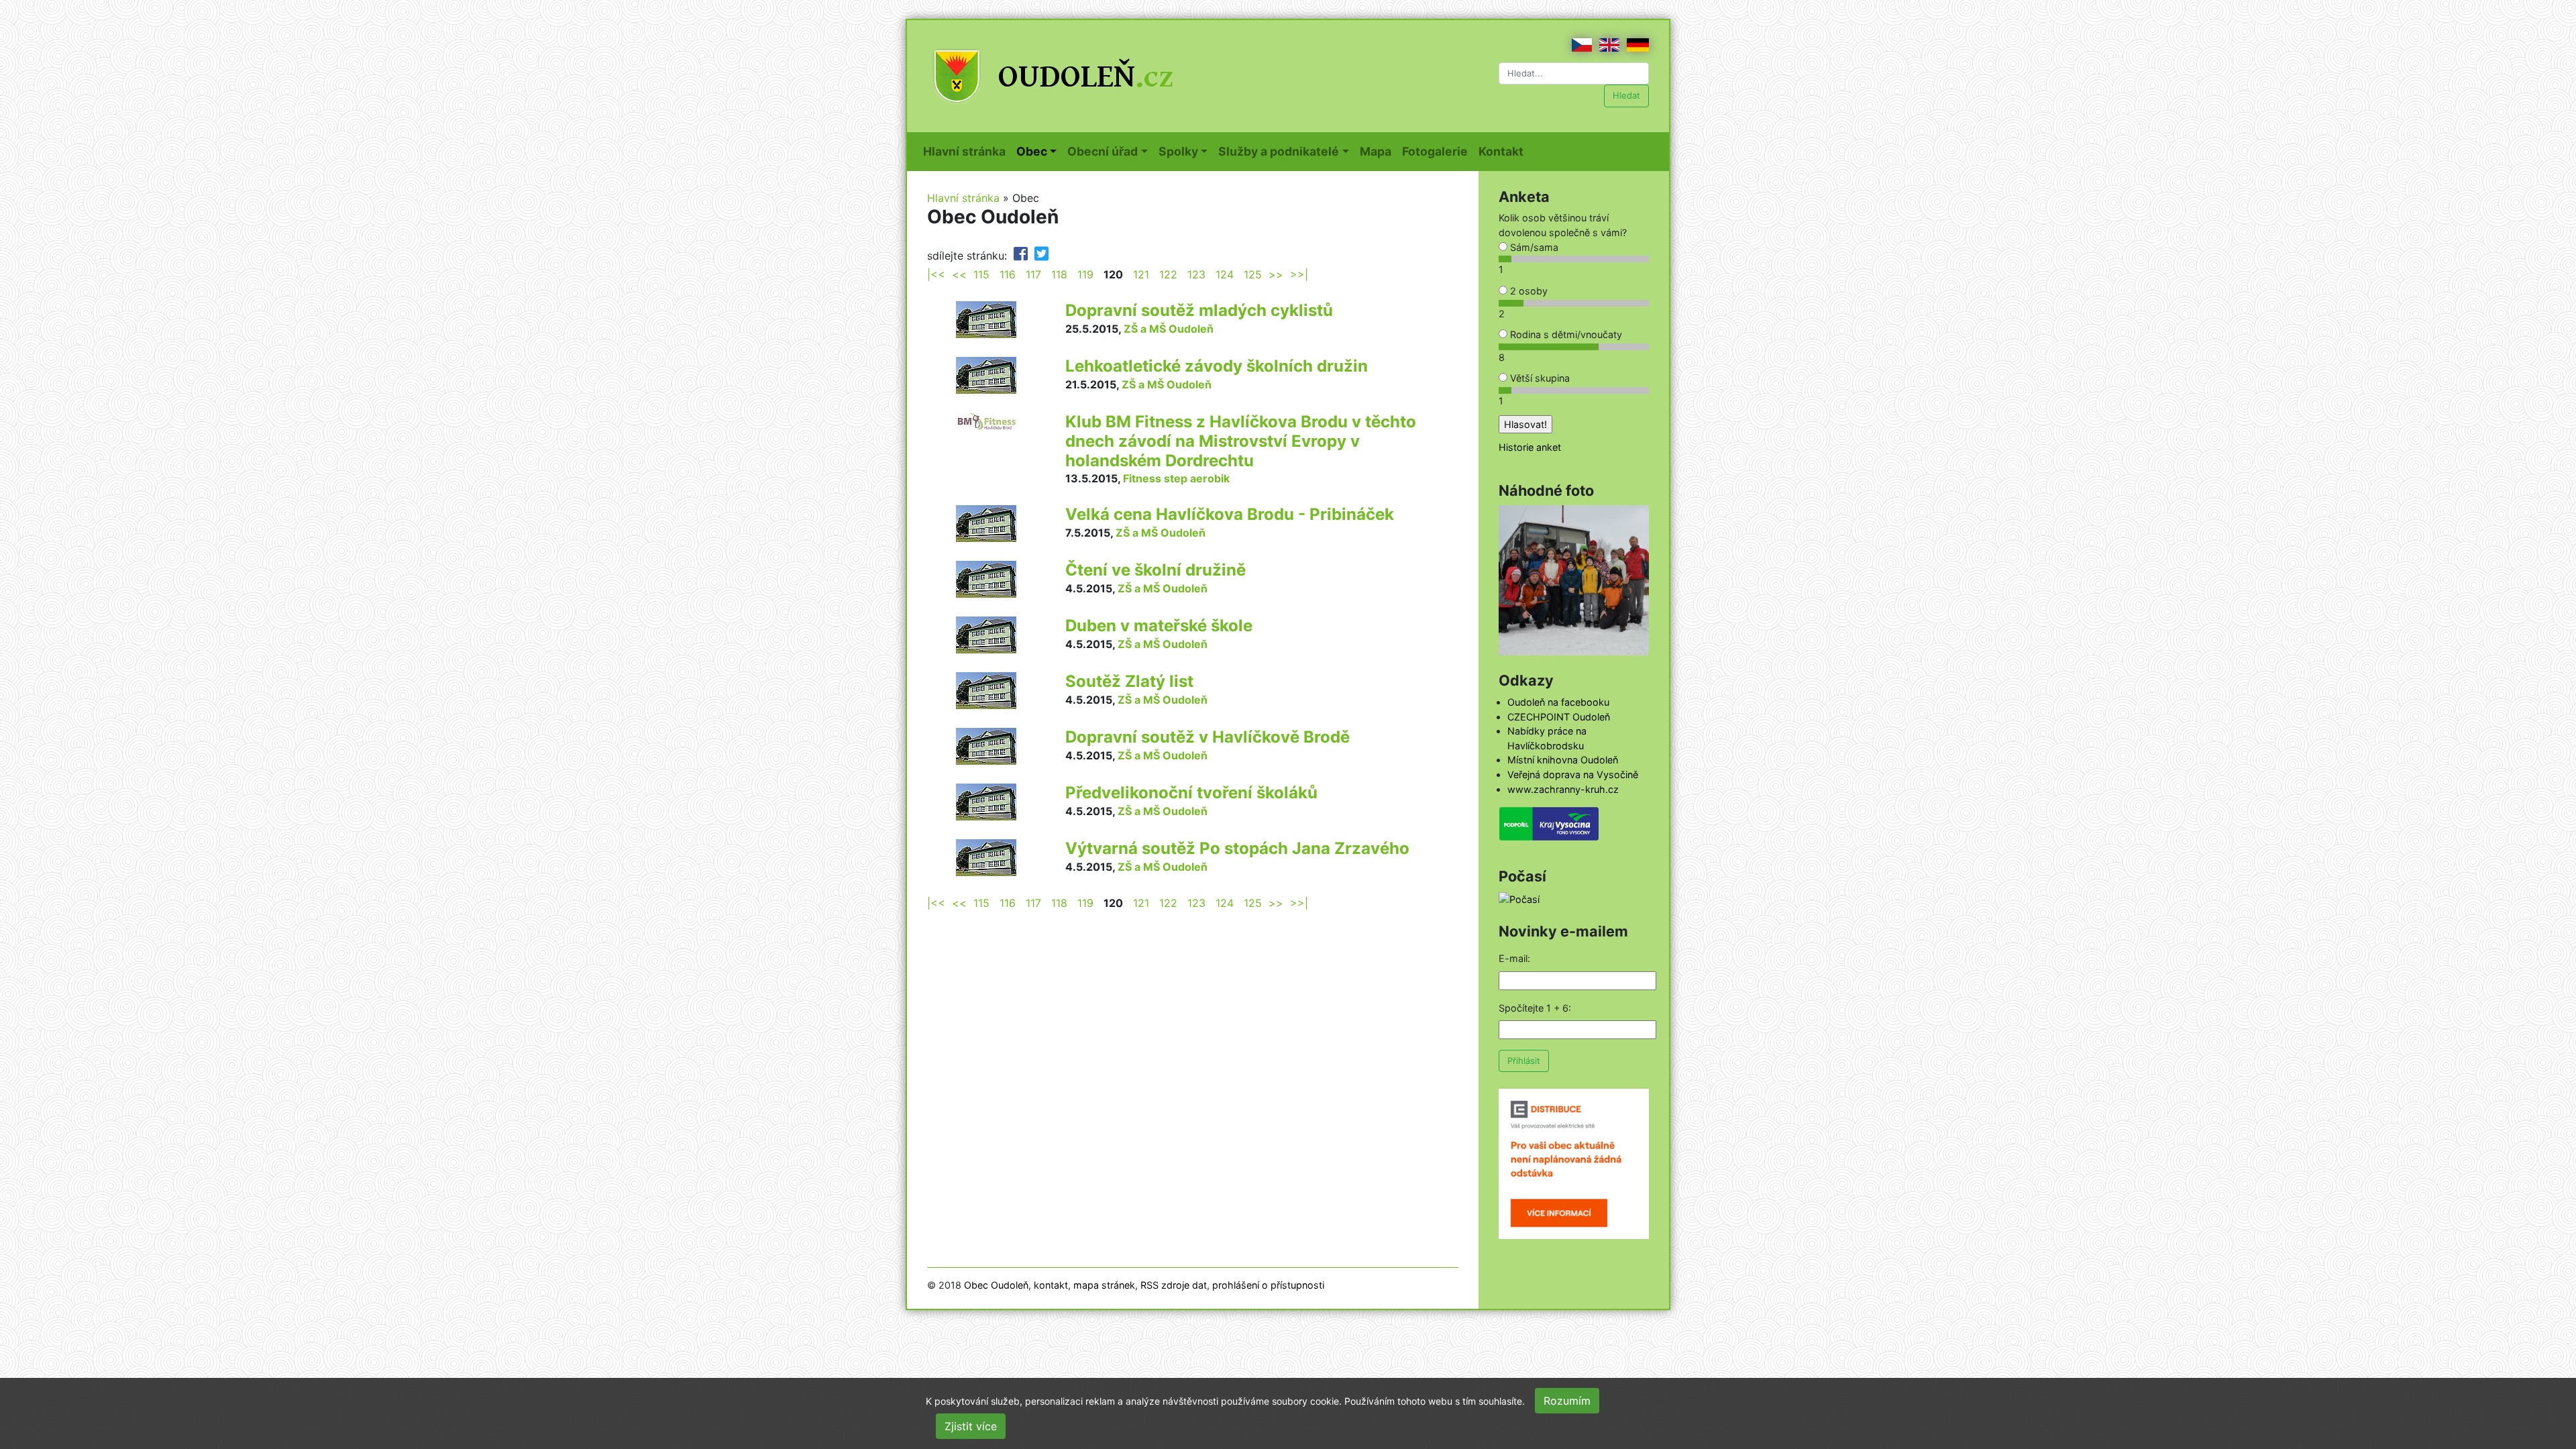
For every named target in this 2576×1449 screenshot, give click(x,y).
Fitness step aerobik (1176, 478)
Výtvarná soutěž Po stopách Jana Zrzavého (1237, 848)
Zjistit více (971, 1426)
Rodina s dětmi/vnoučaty (1565, 334)
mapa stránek (1104, 1285)
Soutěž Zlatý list (1129, 681)
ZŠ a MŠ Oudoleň (1169, 329)
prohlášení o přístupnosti (1268, 1285)
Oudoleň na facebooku (1558, 702)
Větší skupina (1539, 378)
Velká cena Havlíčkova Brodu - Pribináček (1230, 514)
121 (1141, 274)
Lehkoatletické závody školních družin (1217, 366)
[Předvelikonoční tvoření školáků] (986, 801)
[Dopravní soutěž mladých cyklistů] (986, 319)
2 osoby (1527, 291)
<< (959, 274)
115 (981, 274)
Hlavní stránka (967, 151)
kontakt (1051, 1285)
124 (1225, 274)
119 (1085, 274)
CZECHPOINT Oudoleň (1559, 717)
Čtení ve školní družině (1156, 570)
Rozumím (1567, 1401)
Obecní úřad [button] (1103, 151)
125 (1253, 274)
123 (1196, 274)
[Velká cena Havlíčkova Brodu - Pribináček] (986, 523)
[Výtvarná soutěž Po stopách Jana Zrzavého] (986, 857)
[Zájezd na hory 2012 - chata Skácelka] (1574, 579)
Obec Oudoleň (996, 1285)
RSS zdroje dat (1174, 1285)
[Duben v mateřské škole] (986, 634)
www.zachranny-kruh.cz (1563, 789)
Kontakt (1504, 151)
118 (1059, 274)
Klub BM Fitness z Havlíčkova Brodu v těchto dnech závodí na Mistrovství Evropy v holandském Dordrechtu (1241, 441)
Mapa (1378, 151)
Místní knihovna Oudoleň (1563, 760)
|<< (936, 274)
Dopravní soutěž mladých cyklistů (1199, 310)
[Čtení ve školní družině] (986, 578)
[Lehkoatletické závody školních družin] (986, 374)
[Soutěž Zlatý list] (986, 690)
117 (1033, 274)
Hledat (1626, 95)
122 (1168, 274)
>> (1276, 274)
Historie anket (1530, 447)
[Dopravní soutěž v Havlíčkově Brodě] (986, 745)
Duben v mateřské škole (1159, 626)
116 (1008, 274)
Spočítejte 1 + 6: (1535, 1008)
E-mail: (1514, 958)
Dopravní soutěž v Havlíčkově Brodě (1207, 737)
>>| (1299, 274)
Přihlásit (1524, 1061)
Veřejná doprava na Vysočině (1573, 774)
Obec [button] (1032, 151)
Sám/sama (1533, 247)
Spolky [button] (1178, 151)
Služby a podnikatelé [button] (1279, 151)
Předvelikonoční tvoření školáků (1191, 793)
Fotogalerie (1438, 151)
